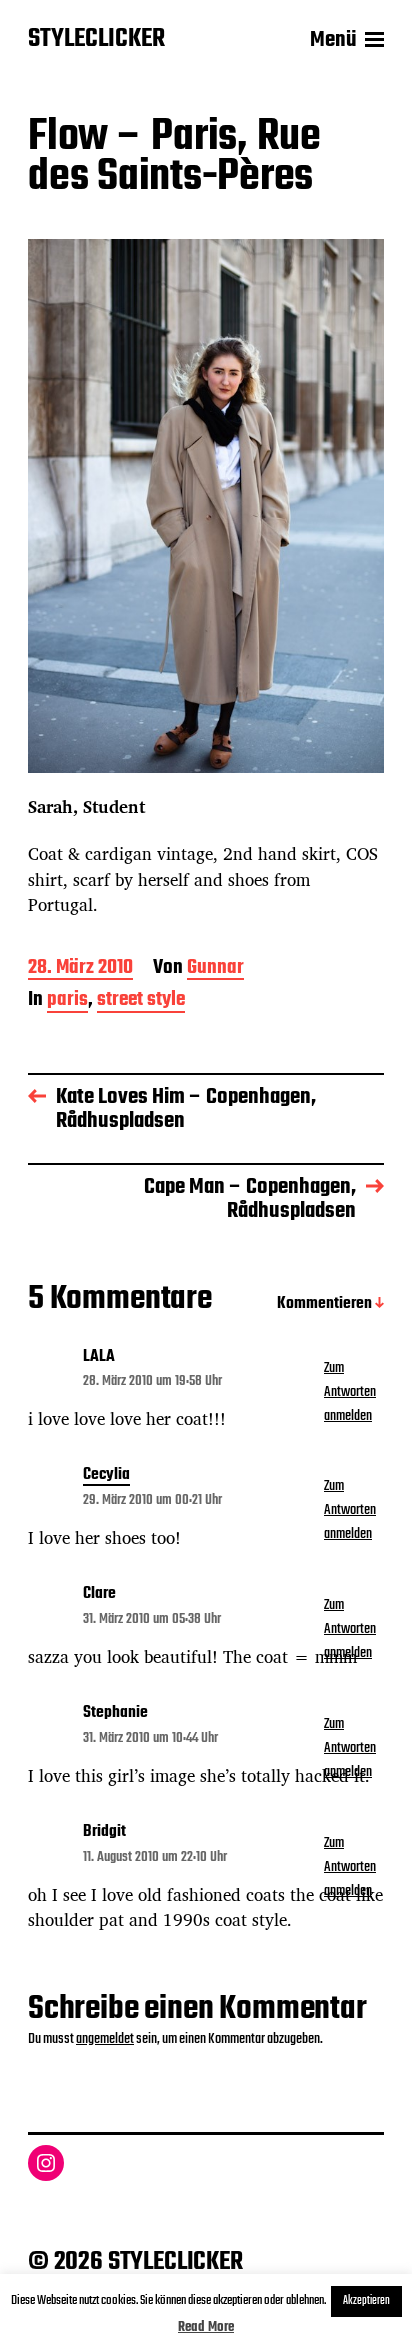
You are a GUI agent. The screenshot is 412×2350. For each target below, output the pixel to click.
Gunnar (215, 969)
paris (67, 1001)
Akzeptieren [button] (366, 2301)
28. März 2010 (80, 969)
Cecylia (106, 1476)
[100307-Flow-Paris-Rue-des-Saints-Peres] (206, 506)
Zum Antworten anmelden (350, 1392)
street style (141, 1001)
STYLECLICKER (96, 40)
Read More (206, 2327)
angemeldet (105, 2039)
